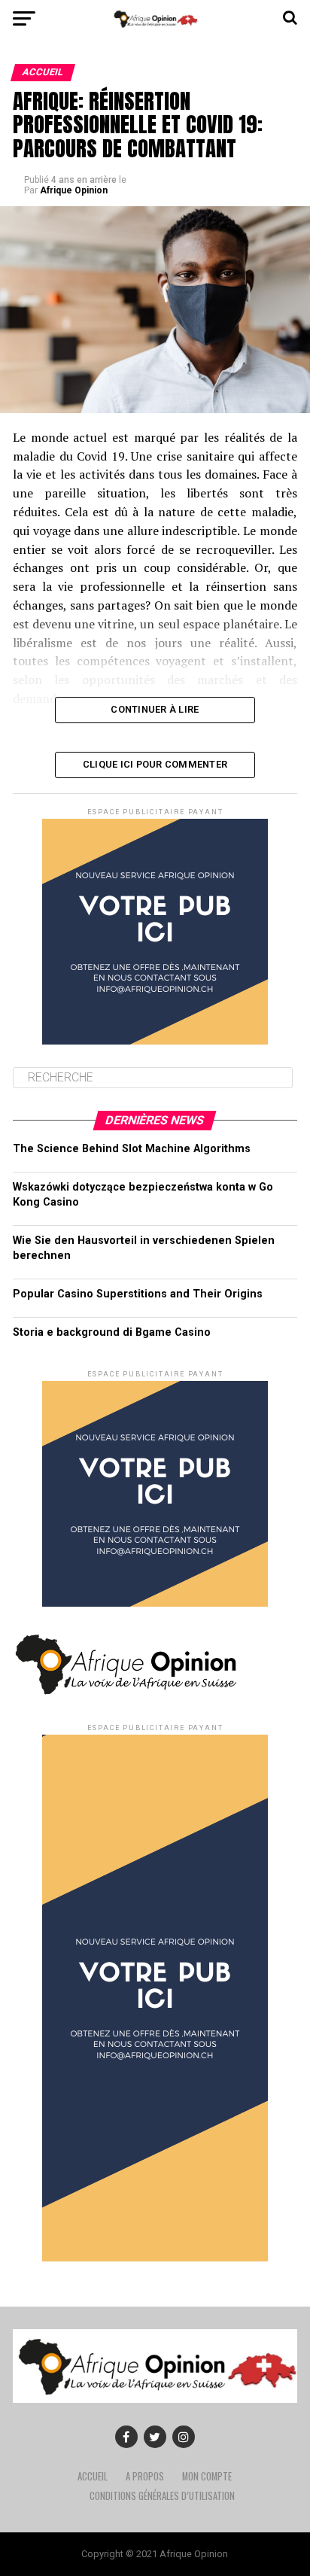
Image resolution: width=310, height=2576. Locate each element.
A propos (145, 2476)
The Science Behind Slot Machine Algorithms (132, 1149)
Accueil (93, 2476)
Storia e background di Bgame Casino (112, 1332)
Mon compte (207, 2476)
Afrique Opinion (74, 190)
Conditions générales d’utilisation (162, 2496)
